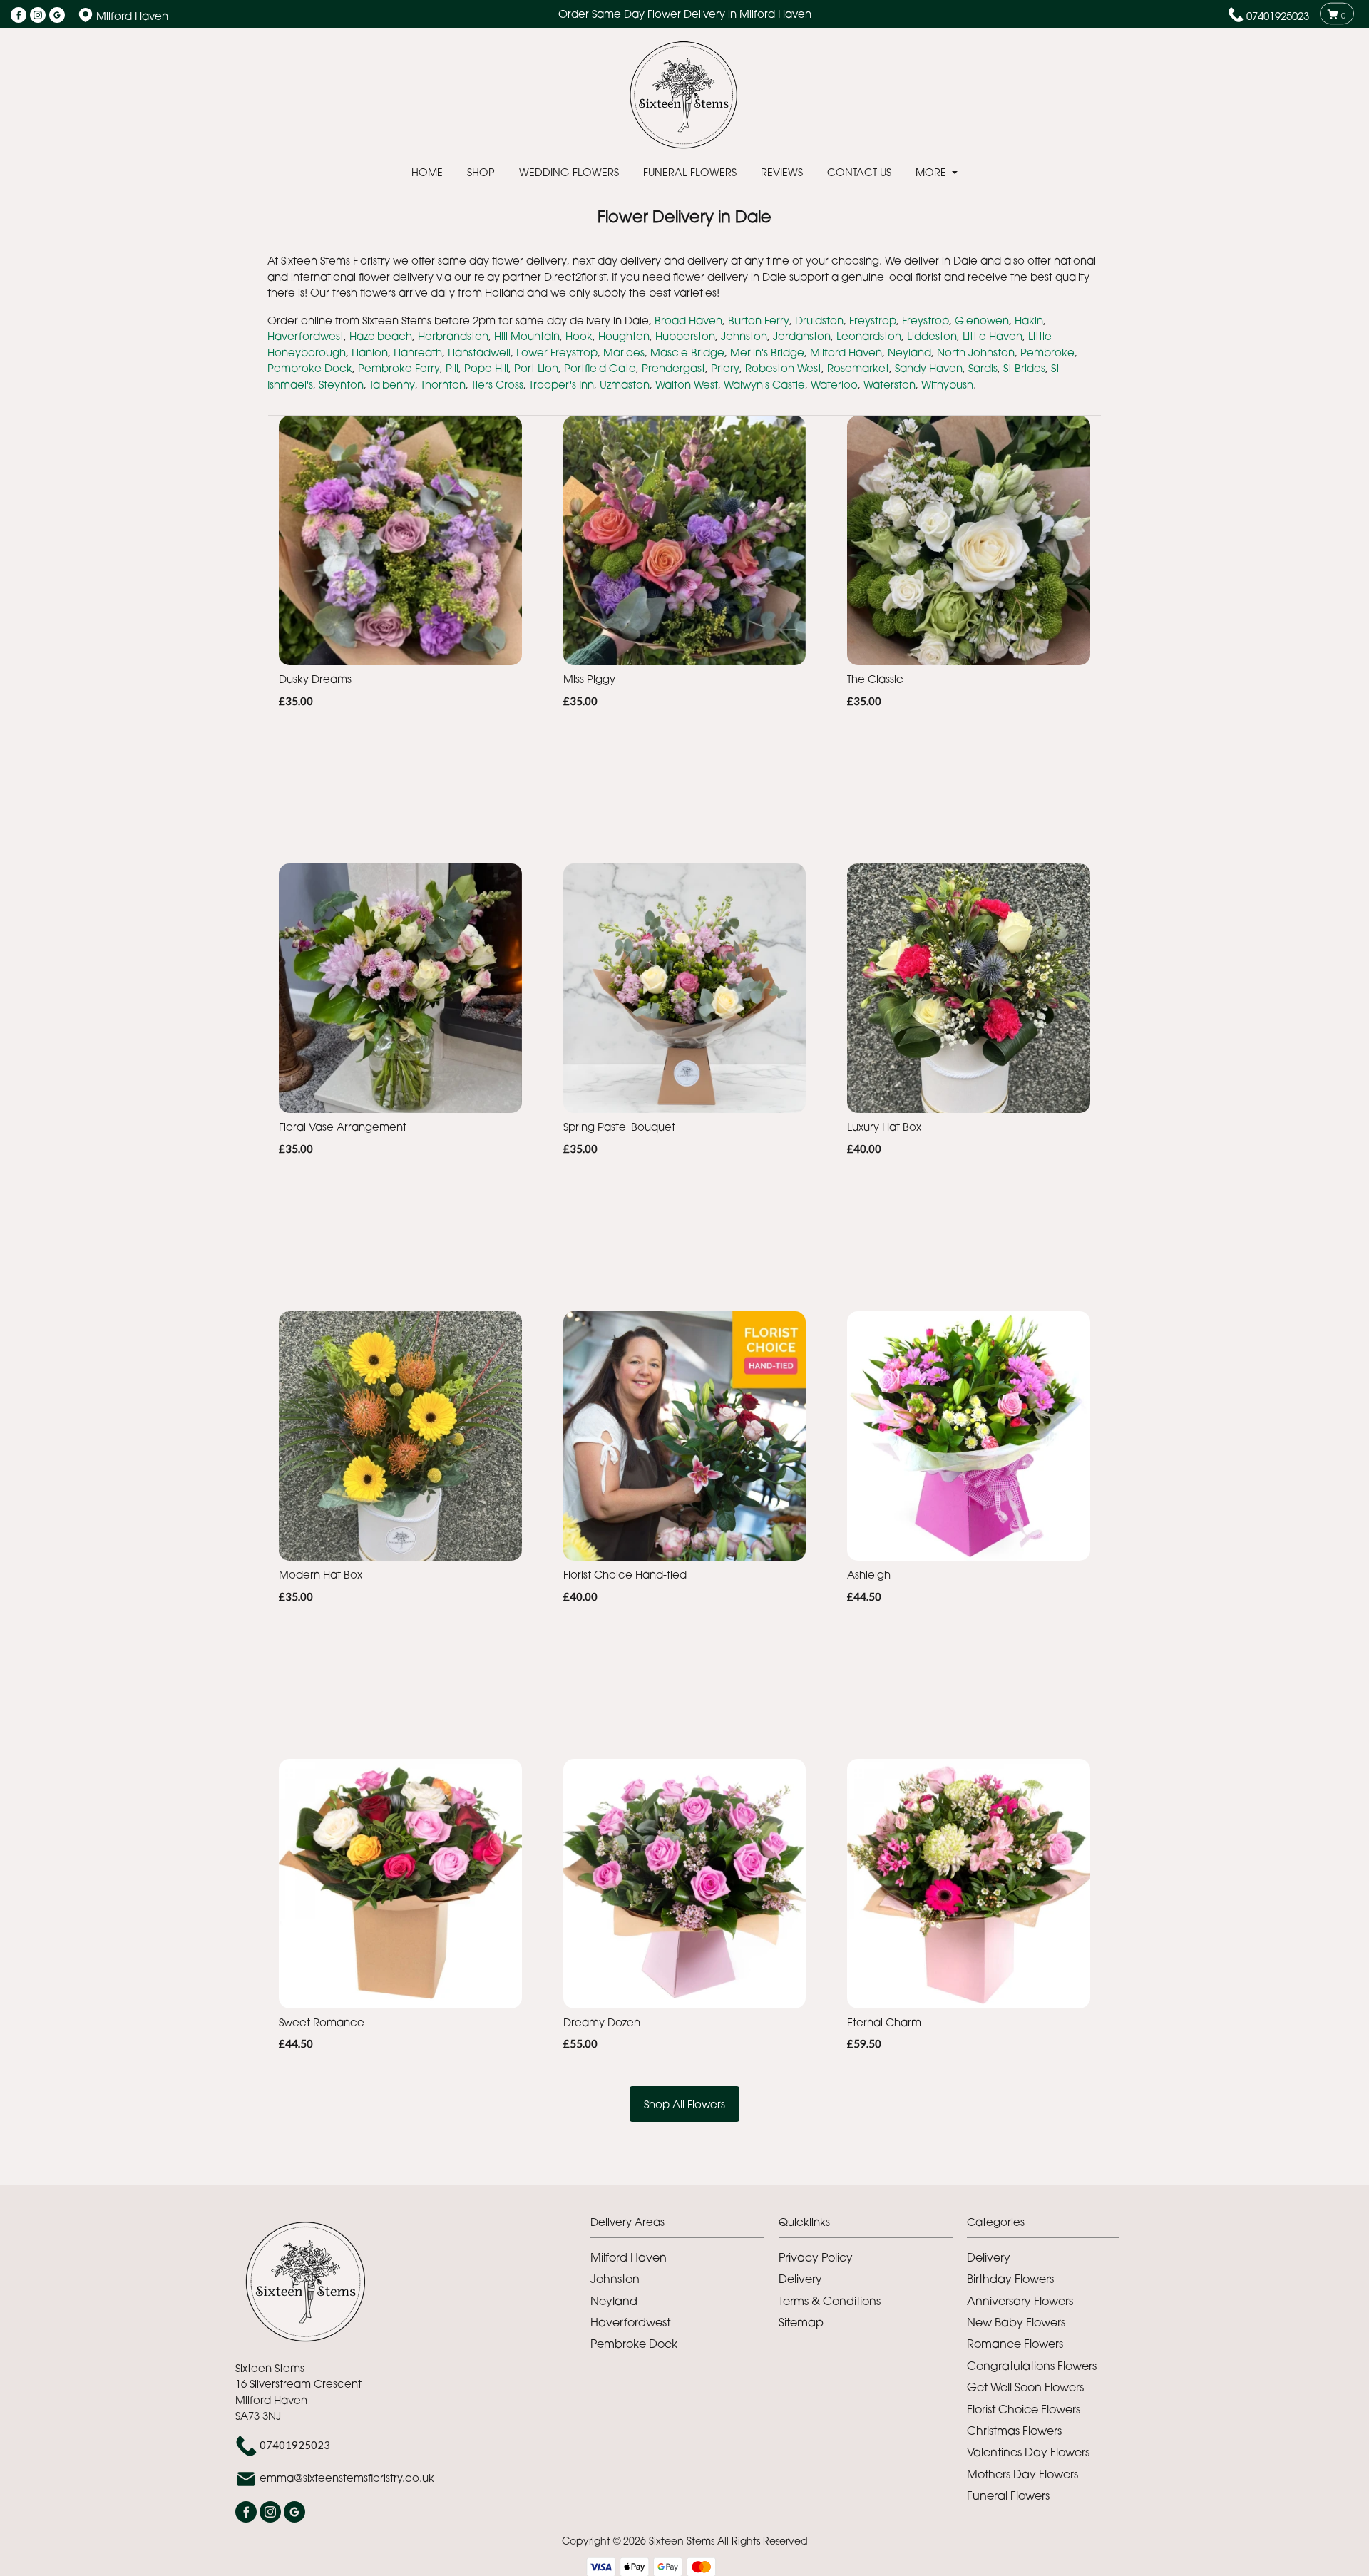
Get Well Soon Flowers (1025, 2387)
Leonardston (869, 336)
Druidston (819, 320)
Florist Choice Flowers (1024, 2409)
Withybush (947, 384)
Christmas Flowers (1014, 2431)
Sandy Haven (929, 368)
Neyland (909, 352)
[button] (684, 2226)
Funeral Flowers (690, 172)
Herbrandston (453, 336)
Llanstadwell (479, 352)
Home (427, 172)
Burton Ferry (759, 320)
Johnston (744, 336)
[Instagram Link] (38, 16)
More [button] (932, 172)
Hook (579, 336)
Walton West (687, 384)
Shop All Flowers (684, 2104)
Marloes (624, 352)
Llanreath (418, 352)
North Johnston (976, 352)
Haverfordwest (306, 336)
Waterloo (834, 384)
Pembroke (1047, 352)
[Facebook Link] (19, 16)
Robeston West (783, 368)
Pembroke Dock (310, 368)
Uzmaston (625, 384)
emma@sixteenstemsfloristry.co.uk (347, 2478)
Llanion (370, 352)
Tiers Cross (497, 384)
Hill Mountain (527, 336)
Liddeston (932, 336)
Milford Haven (846, 352)
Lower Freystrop (557, 352)
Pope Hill (486, 368)
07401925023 (1278, 16)
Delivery (800, 2279)
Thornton (443, 384)
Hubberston (685, 336)
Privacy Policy (816, 2257)
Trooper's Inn (562, 384)
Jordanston (802, 336)
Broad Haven (688, 320)
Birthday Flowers (1010, 2279)
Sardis (983, 368)
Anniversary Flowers (1020, 2301)
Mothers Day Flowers (1022, 2474)
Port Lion (536, 368)
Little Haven (993, 336)
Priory (725, 368)
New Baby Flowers (1016, 2322)
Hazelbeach (381, 336)
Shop (481, 172)
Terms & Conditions (830, 2301)
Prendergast (673, 368)
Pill (452, 368)
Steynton (341, 384)
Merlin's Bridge (767, 352)
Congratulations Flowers (1032, 2366)
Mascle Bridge (687, 352)
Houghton (624, 336)
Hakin (1029, 320)
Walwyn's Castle (764, 384)
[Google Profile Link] (57, 16)
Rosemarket (858, 368)
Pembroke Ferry (399, 368)
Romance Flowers (1015, 2344)
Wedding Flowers (569, 172)
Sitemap (801, 2322)
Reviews (782, 172)
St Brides (1024, 368)
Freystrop (873, 320)
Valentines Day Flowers (1028, 2452)
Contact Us (859, 172)
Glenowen (982, 320)
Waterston (889, 384)
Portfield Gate (600, 368)
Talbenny (392, 384)
